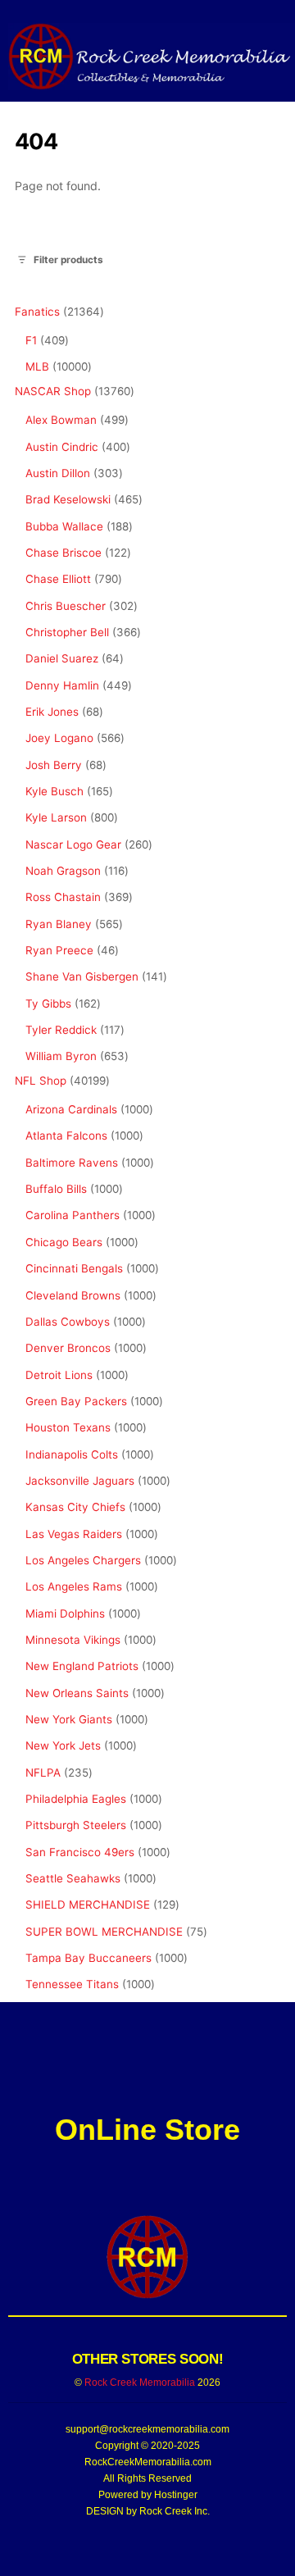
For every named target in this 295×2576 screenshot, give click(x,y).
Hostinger (176, 2495)
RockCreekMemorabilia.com (148, 2462)
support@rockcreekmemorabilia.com (147, 2429)
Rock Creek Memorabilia (140, 2383)
